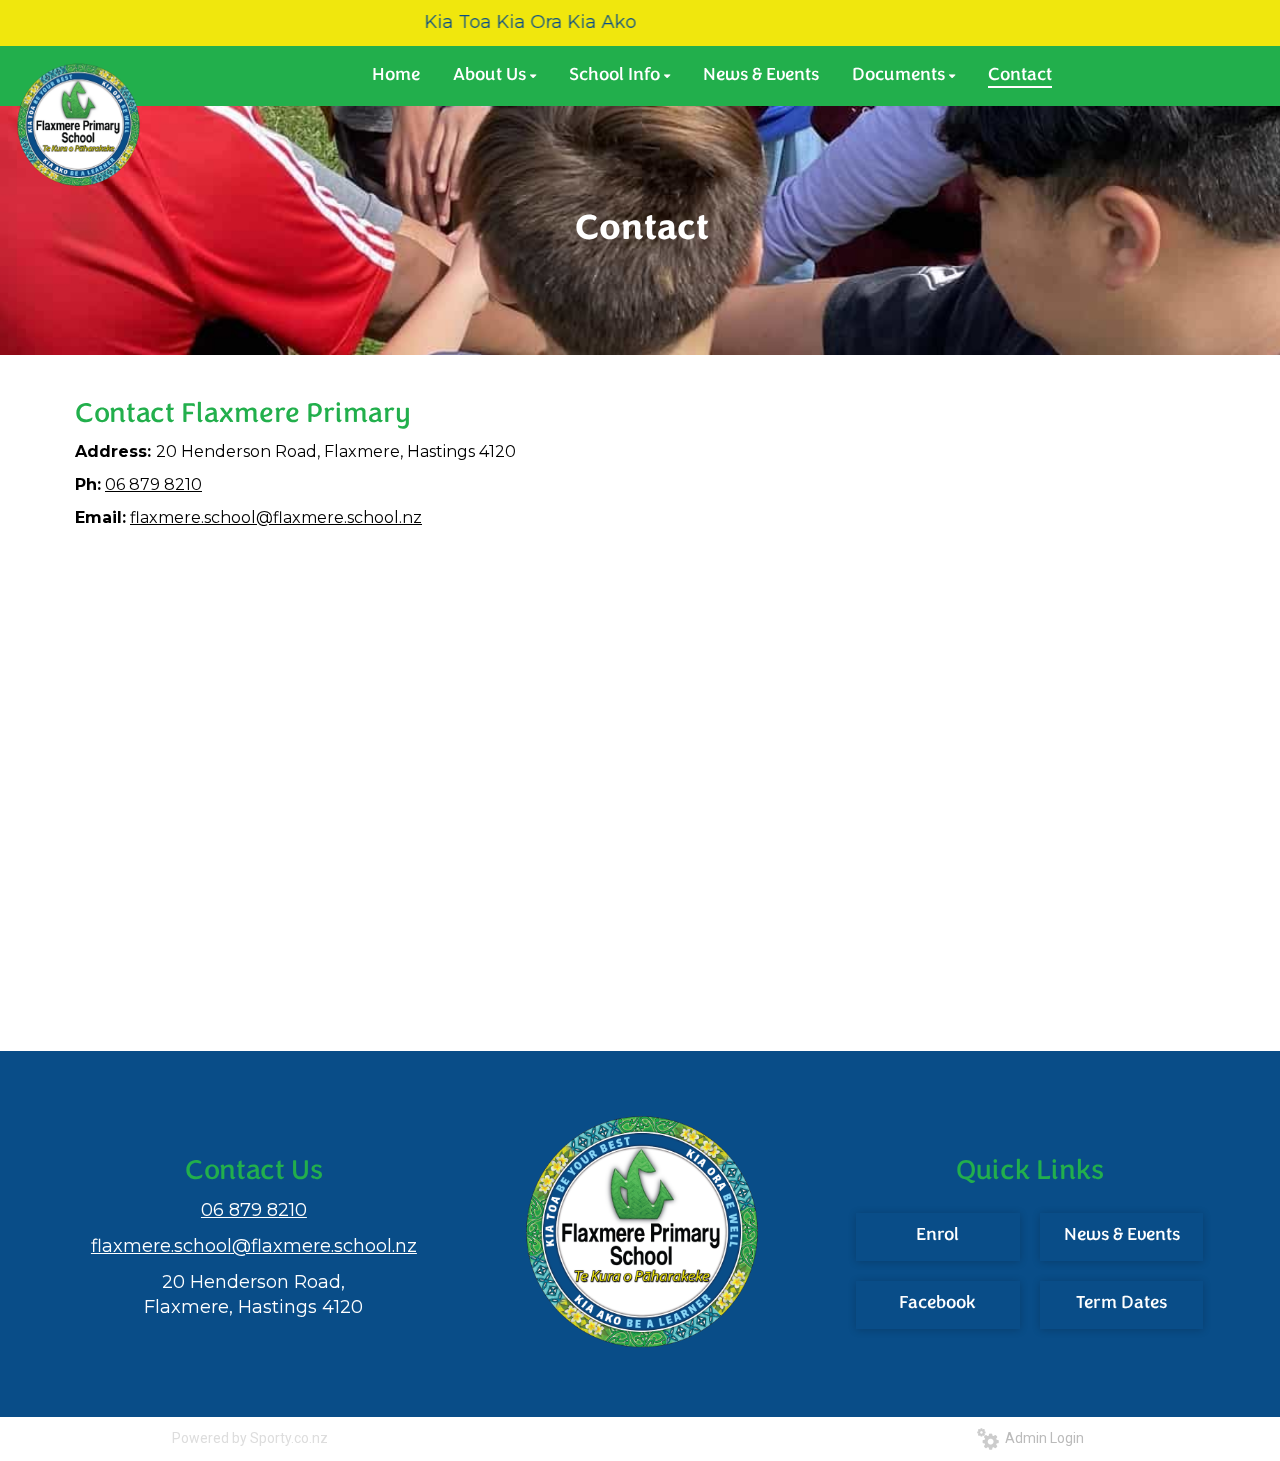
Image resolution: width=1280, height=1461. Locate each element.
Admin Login (1041, 1438)
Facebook (937, 1304)
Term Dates (1121, 1304)
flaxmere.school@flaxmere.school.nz (276, 517)
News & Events (1122, 1236)
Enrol (937, 1236)
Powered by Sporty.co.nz (250, 1438)
